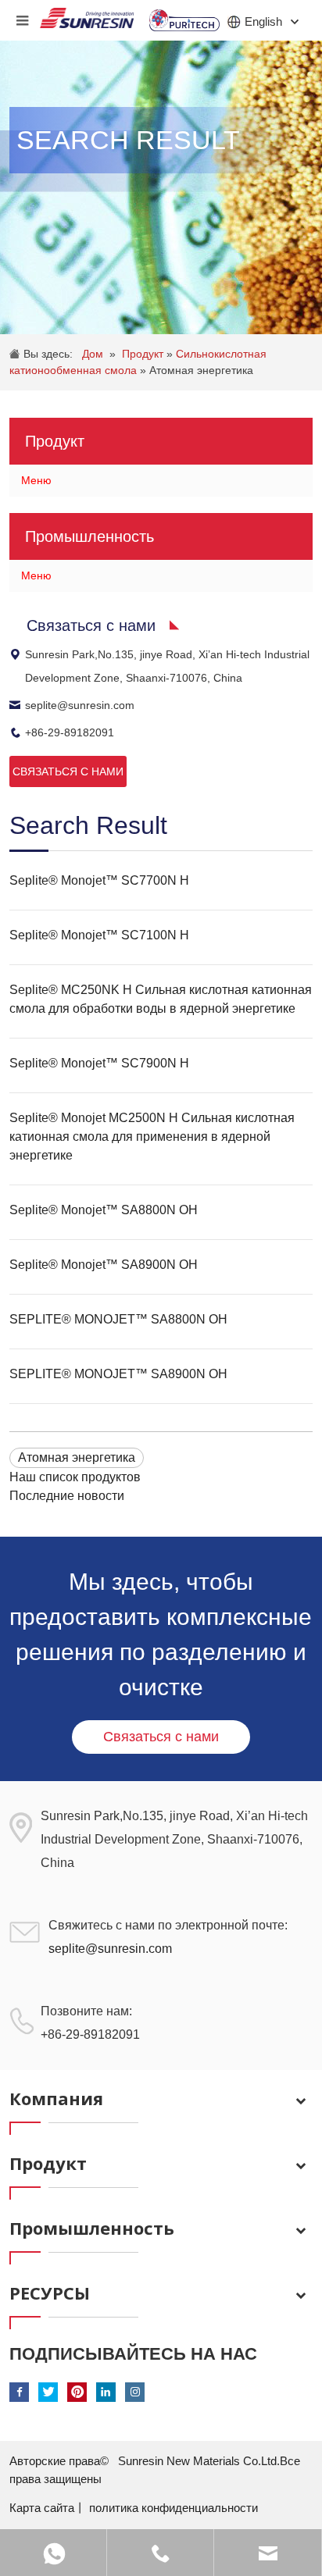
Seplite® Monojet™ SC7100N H (99, 935)
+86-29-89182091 (70, 732)
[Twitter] (48, 2392)
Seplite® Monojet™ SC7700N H (99, 880)
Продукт (144, 354)
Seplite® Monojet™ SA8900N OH (104, 1265)
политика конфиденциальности (174, 2508)
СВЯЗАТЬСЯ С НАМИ (68, 771)
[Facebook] (19, 2392)
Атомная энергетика (201, 370)
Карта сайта (42, 2508)
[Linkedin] (106, 2392)
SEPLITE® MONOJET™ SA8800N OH (118, 1319)
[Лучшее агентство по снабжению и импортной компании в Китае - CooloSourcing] (87, 14)
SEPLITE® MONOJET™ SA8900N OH (118, 1374)
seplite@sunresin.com (80, 705)
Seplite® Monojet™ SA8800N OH (104, 1210)
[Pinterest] (77, 2392)
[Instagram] (135, 2392)
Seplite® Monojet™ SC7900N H (99, 1063)
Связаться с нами (161, 1737)
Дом (93, 354)
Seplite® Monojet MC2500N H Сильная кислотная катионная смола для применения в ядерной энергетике (152, 1137)
